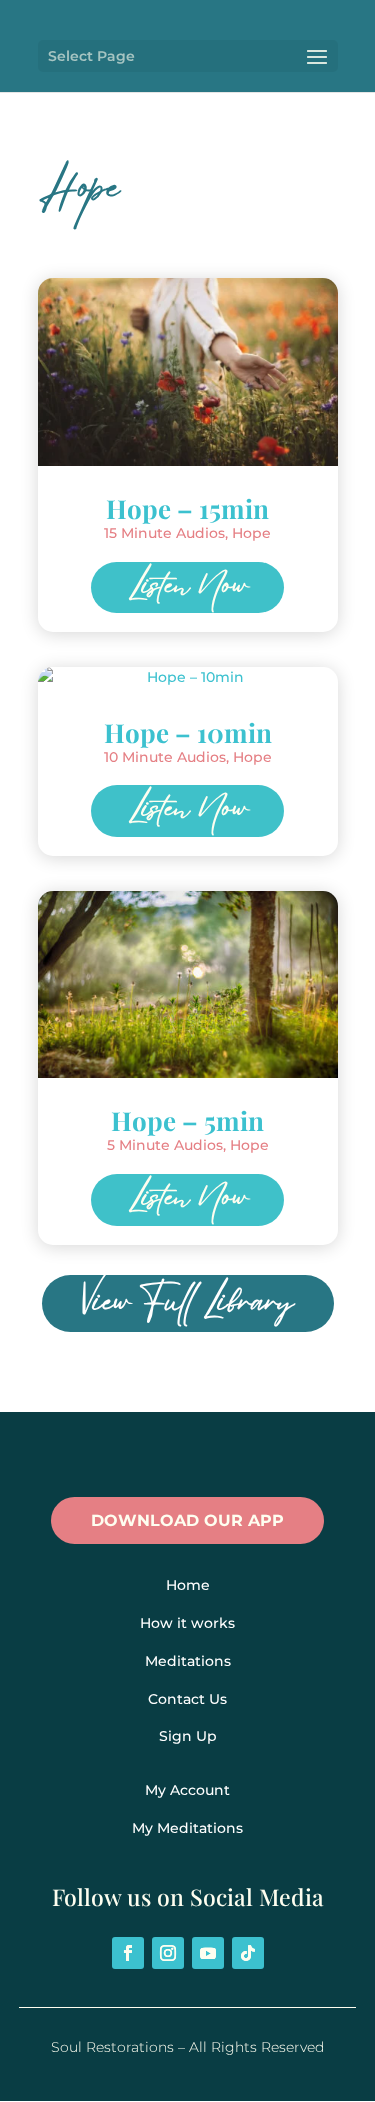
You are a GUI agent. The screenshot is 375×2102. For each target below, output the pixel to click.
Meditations (188, 1661)
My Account (187, 1790)
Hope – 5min (187, 1120)
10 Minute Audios (165, 757)
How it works (187, 1623)
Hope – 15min (187, 508)
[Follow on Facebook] (128, 1953)
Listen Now (188, 588)
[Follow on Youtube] (208, 1953)
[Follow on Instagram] (168, 1953)
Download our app (187, 1520)
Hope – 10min (188, 732)
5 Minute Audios (165, 1145)
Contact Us (187, 1699)
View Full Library (188, 1303)
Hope (251, 533)
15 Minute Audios (164, 533)
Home (188, 1585)
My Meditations (187, 1828)
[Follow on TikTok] (248, 1953)
